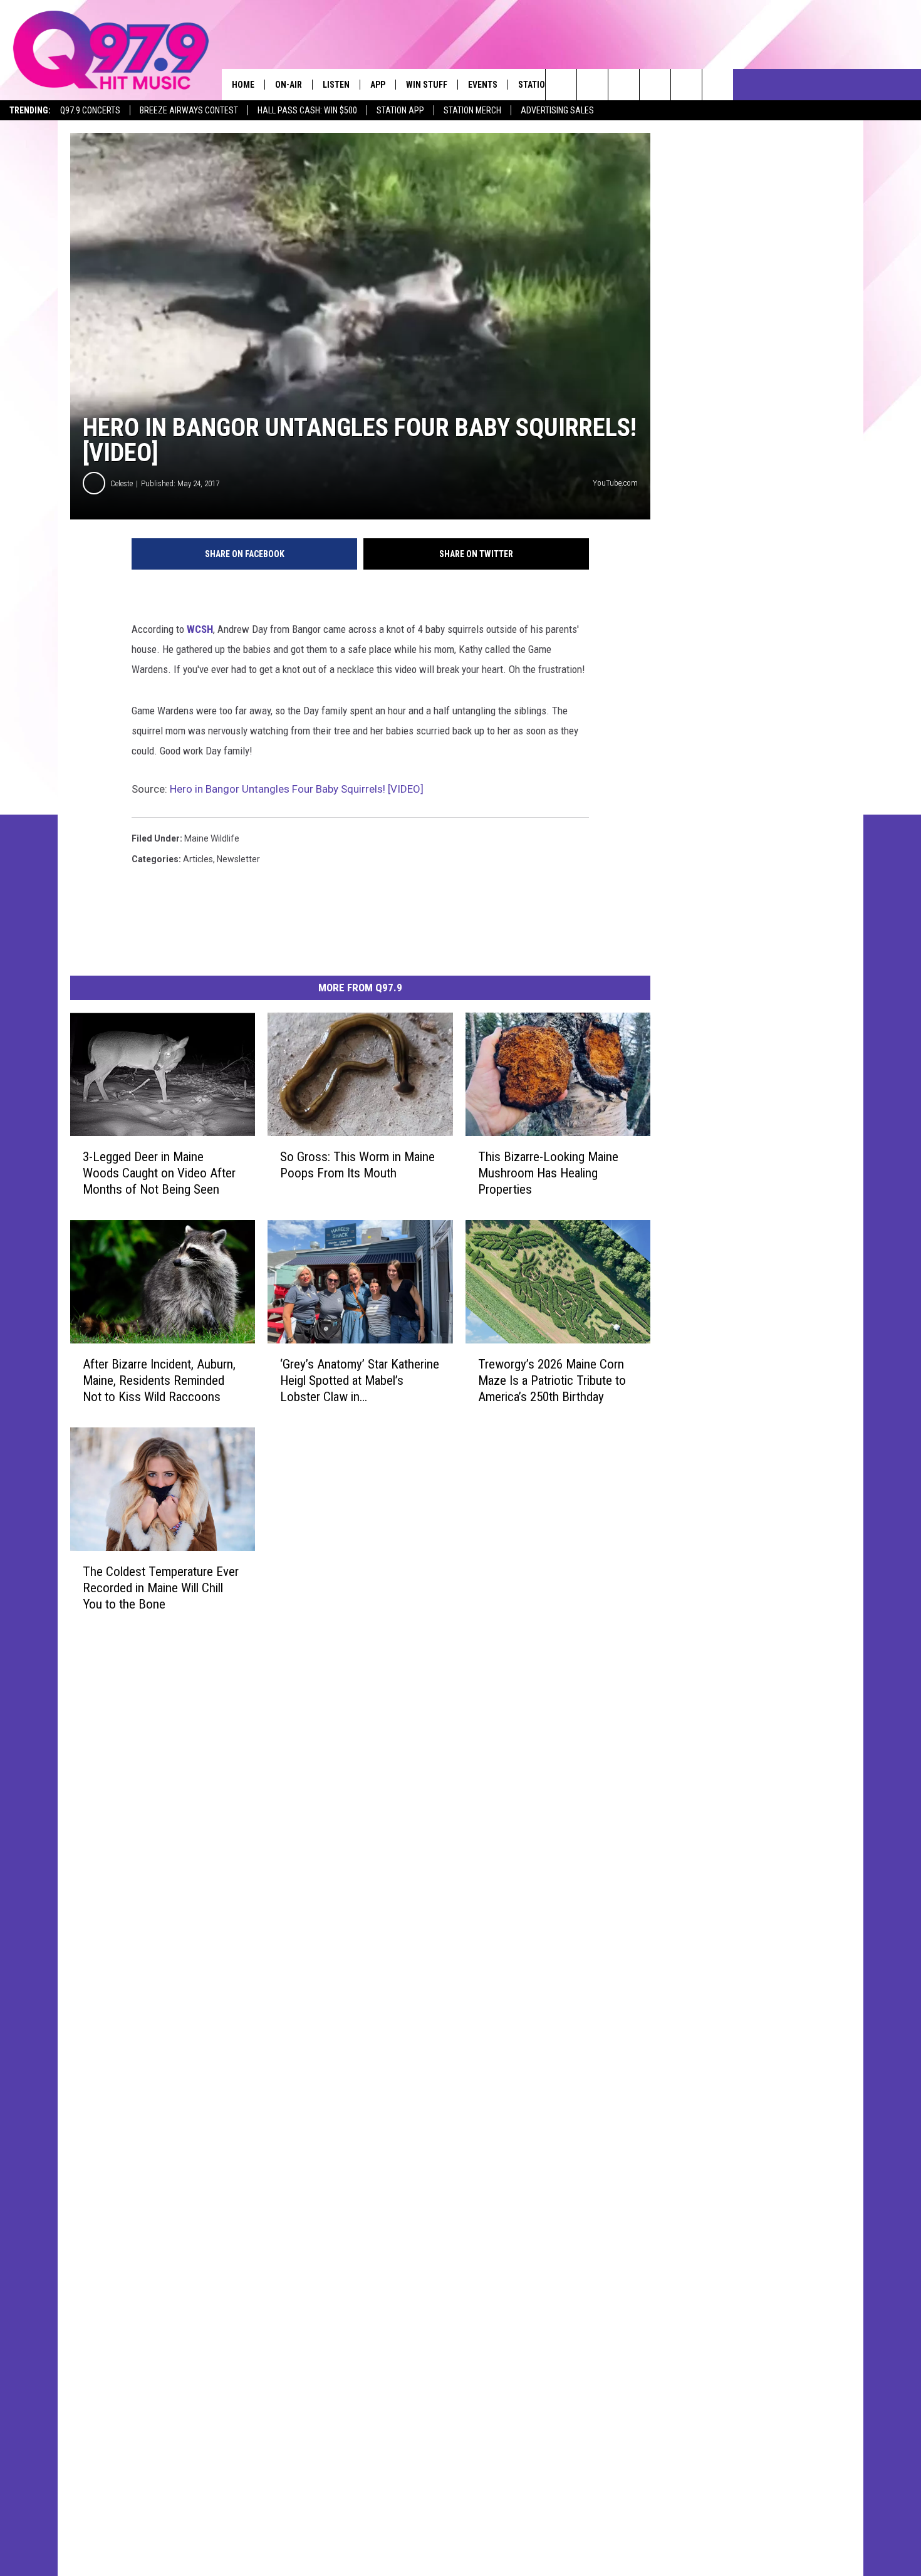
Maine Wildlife (212, 838)
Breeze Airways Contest (189, 110)
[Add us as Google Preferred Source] (592, 85)
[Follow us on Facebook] (624, 85)
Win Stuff (427, 85)
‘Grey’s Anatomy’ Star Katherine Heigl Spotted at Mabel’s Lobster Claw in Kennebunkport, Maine (360, 1381)
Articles (198, 859)
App (378, 85)
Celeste (122, 483)
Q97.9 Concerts (90, 110)
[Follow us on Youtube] (718, 85)
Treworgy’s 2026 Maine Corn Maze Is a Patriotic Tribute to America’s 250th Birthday (552, 1380)
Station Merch (472, 110)
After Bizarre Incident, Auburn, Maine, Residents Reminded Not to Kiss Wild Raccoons (159, 1380)
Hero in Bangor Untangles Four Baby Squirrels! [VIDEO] (297, 789)
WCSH (200, 629)
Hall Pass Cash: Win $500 (307, 110)
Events (483, 85)
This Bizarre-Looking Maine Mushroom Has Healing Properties (548, 1173)
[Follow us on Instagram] (655, 85)
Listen (336, 85)
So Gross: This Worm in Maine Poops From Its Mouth (357, 1165)
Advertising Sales (557, 110)
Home (243, 85)
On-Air (289, 85)
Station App (400, 110)
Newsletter (238, 859)
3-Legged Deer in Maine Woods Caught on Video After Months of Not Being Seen (159, 1173)
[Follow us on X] (686, 85)
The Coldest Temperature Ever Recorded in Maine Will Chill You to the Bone (161, 1588)
